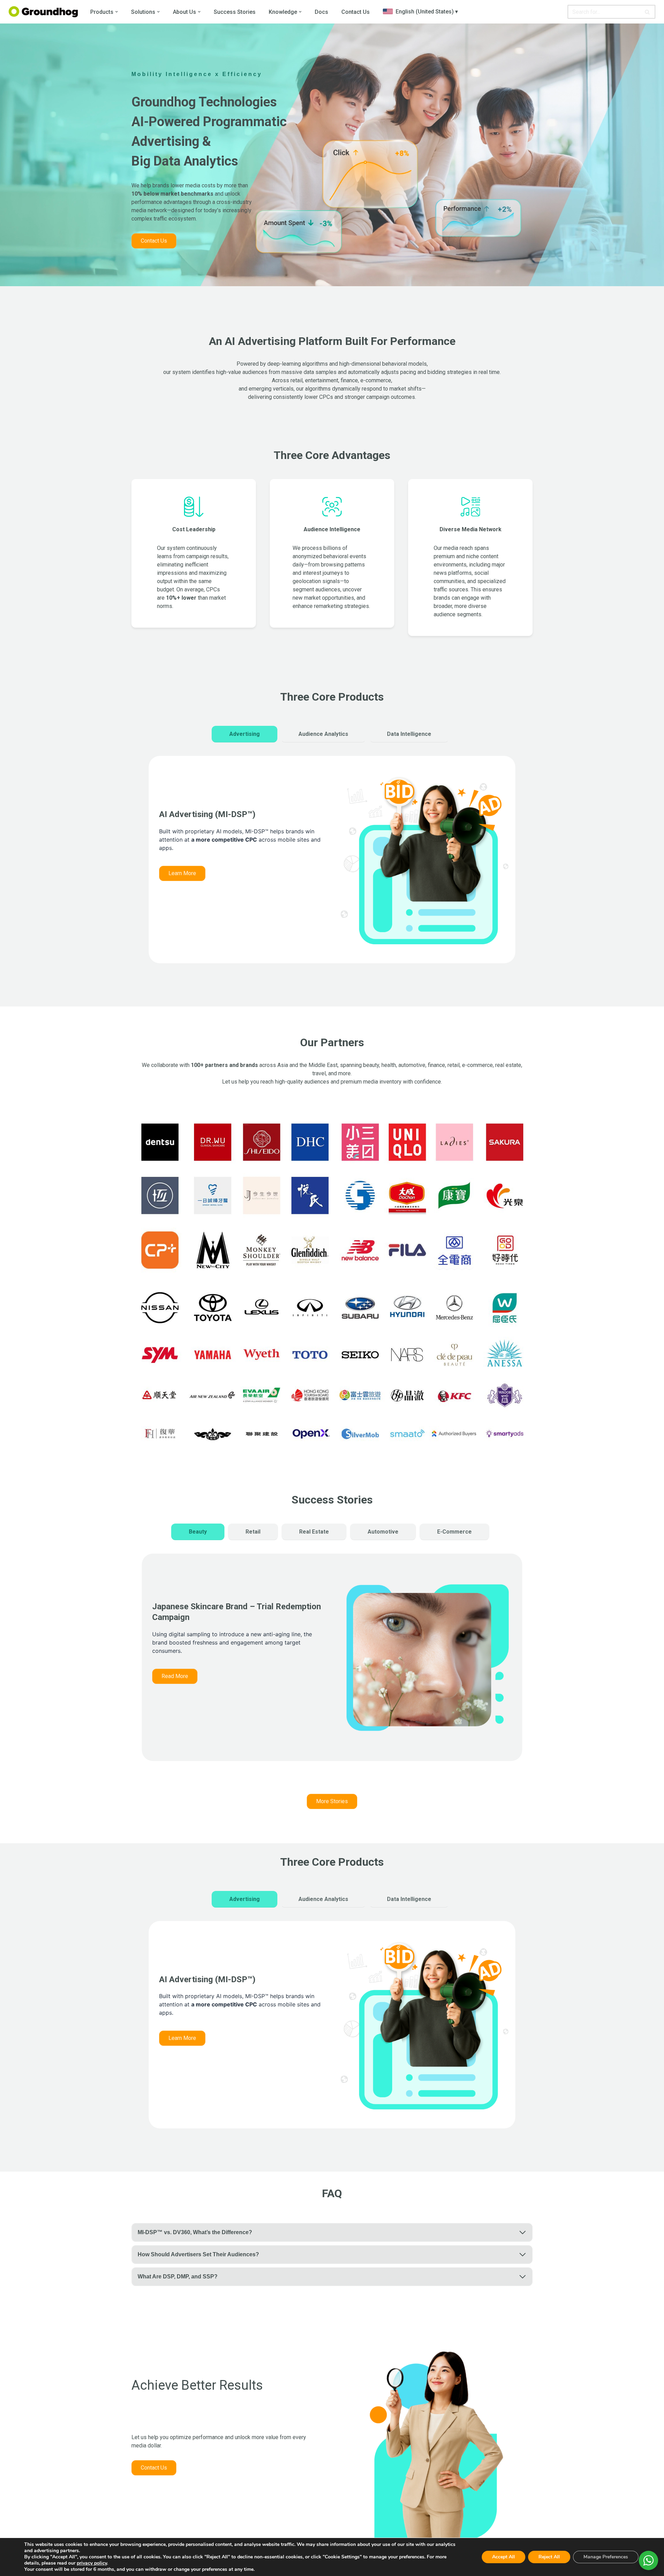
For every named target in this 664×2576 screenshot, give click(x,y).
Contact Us (356, 12)
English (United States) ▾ (426, 12)
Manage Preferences (606, 2557)
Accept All (504, 2557)
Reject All (549, 2557)
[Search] (648, 12)
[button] (117, 12)
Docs (321, 12)
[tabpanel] (332, 867)
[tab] (245, 734)
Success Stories (235, 12)
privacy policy (92, 2563)
